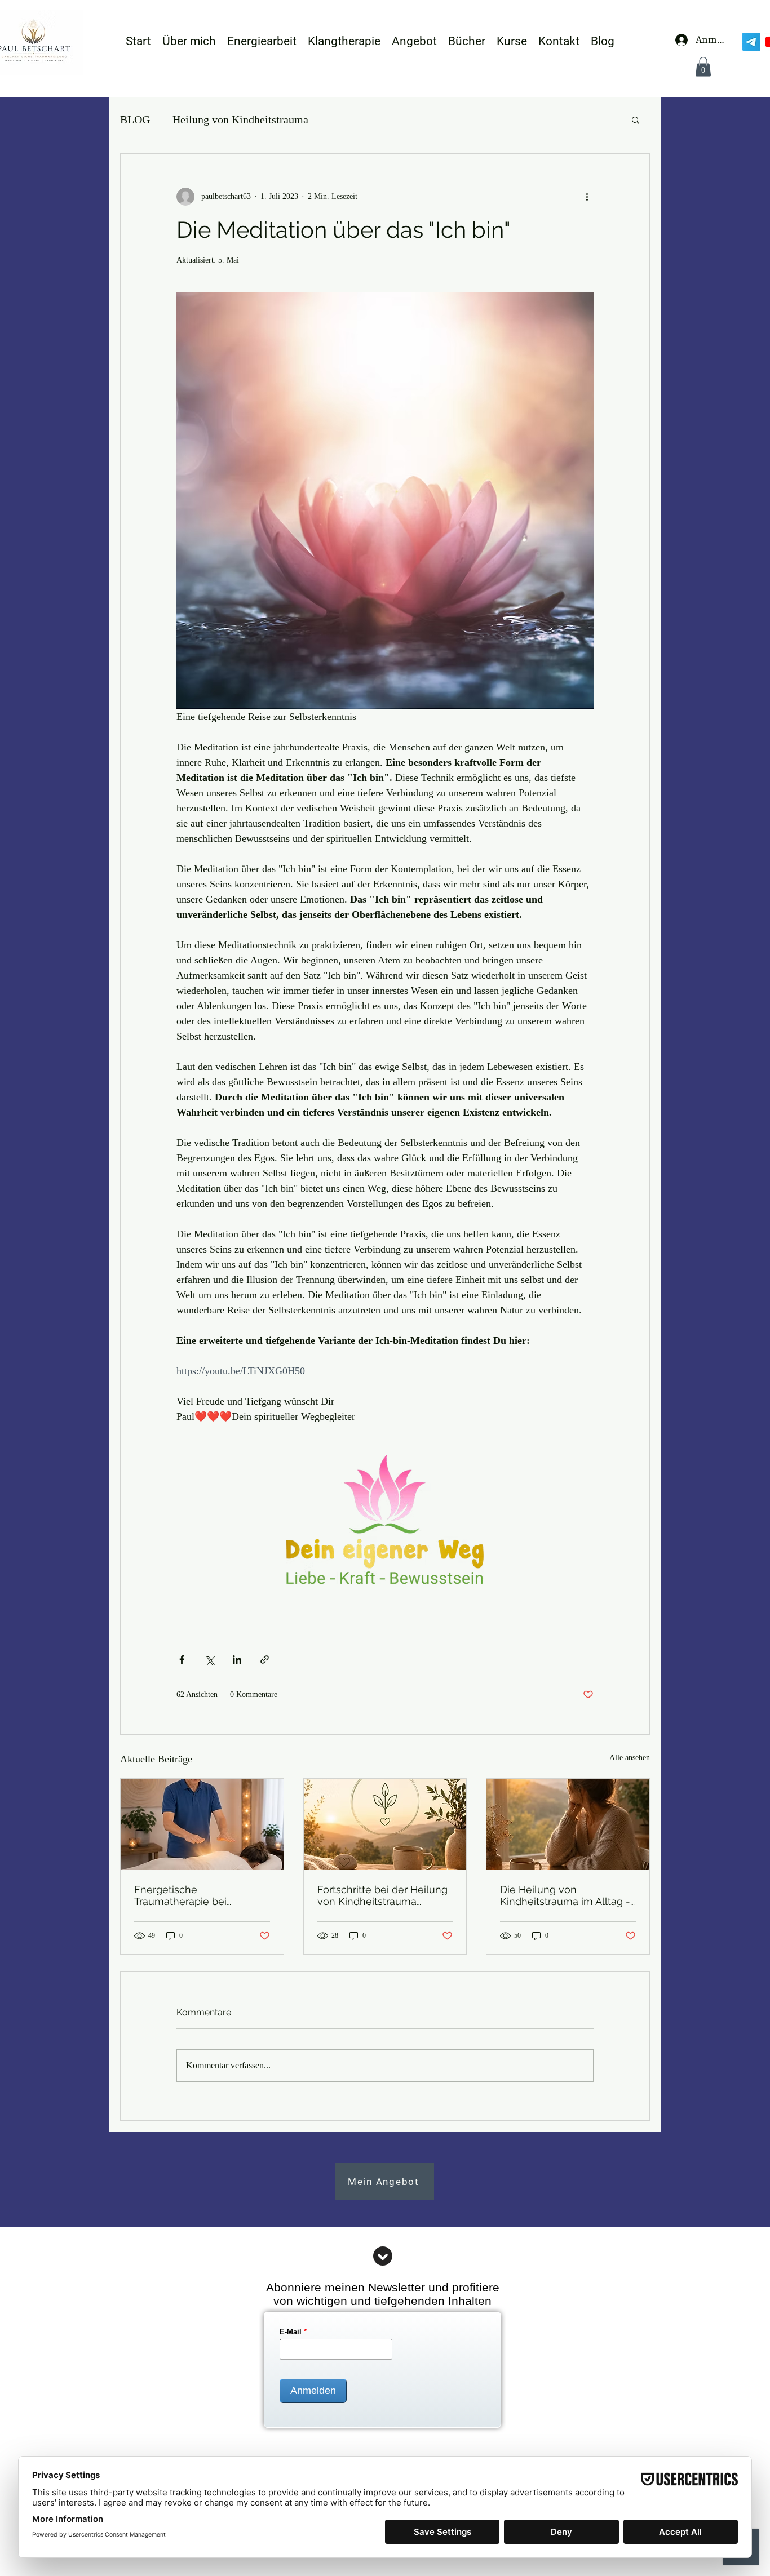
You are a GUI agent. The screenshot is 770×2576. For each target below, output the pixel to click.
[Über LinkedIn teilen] (237, 1660)
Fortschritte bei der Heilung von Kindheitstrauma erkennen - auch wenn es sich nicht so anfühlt (382, 1895)
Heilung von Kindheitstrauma (240, 119)
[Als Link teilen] (265, 1660)
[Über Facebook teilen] (182, 1660)
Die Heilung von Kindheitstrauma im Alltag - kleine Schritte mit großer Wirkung (565, 1895)
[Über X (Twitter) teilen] (209, 1660)
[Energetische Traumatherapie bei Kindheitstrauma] (202, 1824)
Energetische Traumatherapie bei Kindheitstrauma (180, 1895)
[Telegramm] (751, 42)
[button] (703, 67)
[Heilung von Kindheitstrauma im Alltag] (568, 1824)
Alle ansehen (630, 1758)
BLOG (135, 119)
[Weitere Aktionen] (587, 197)
